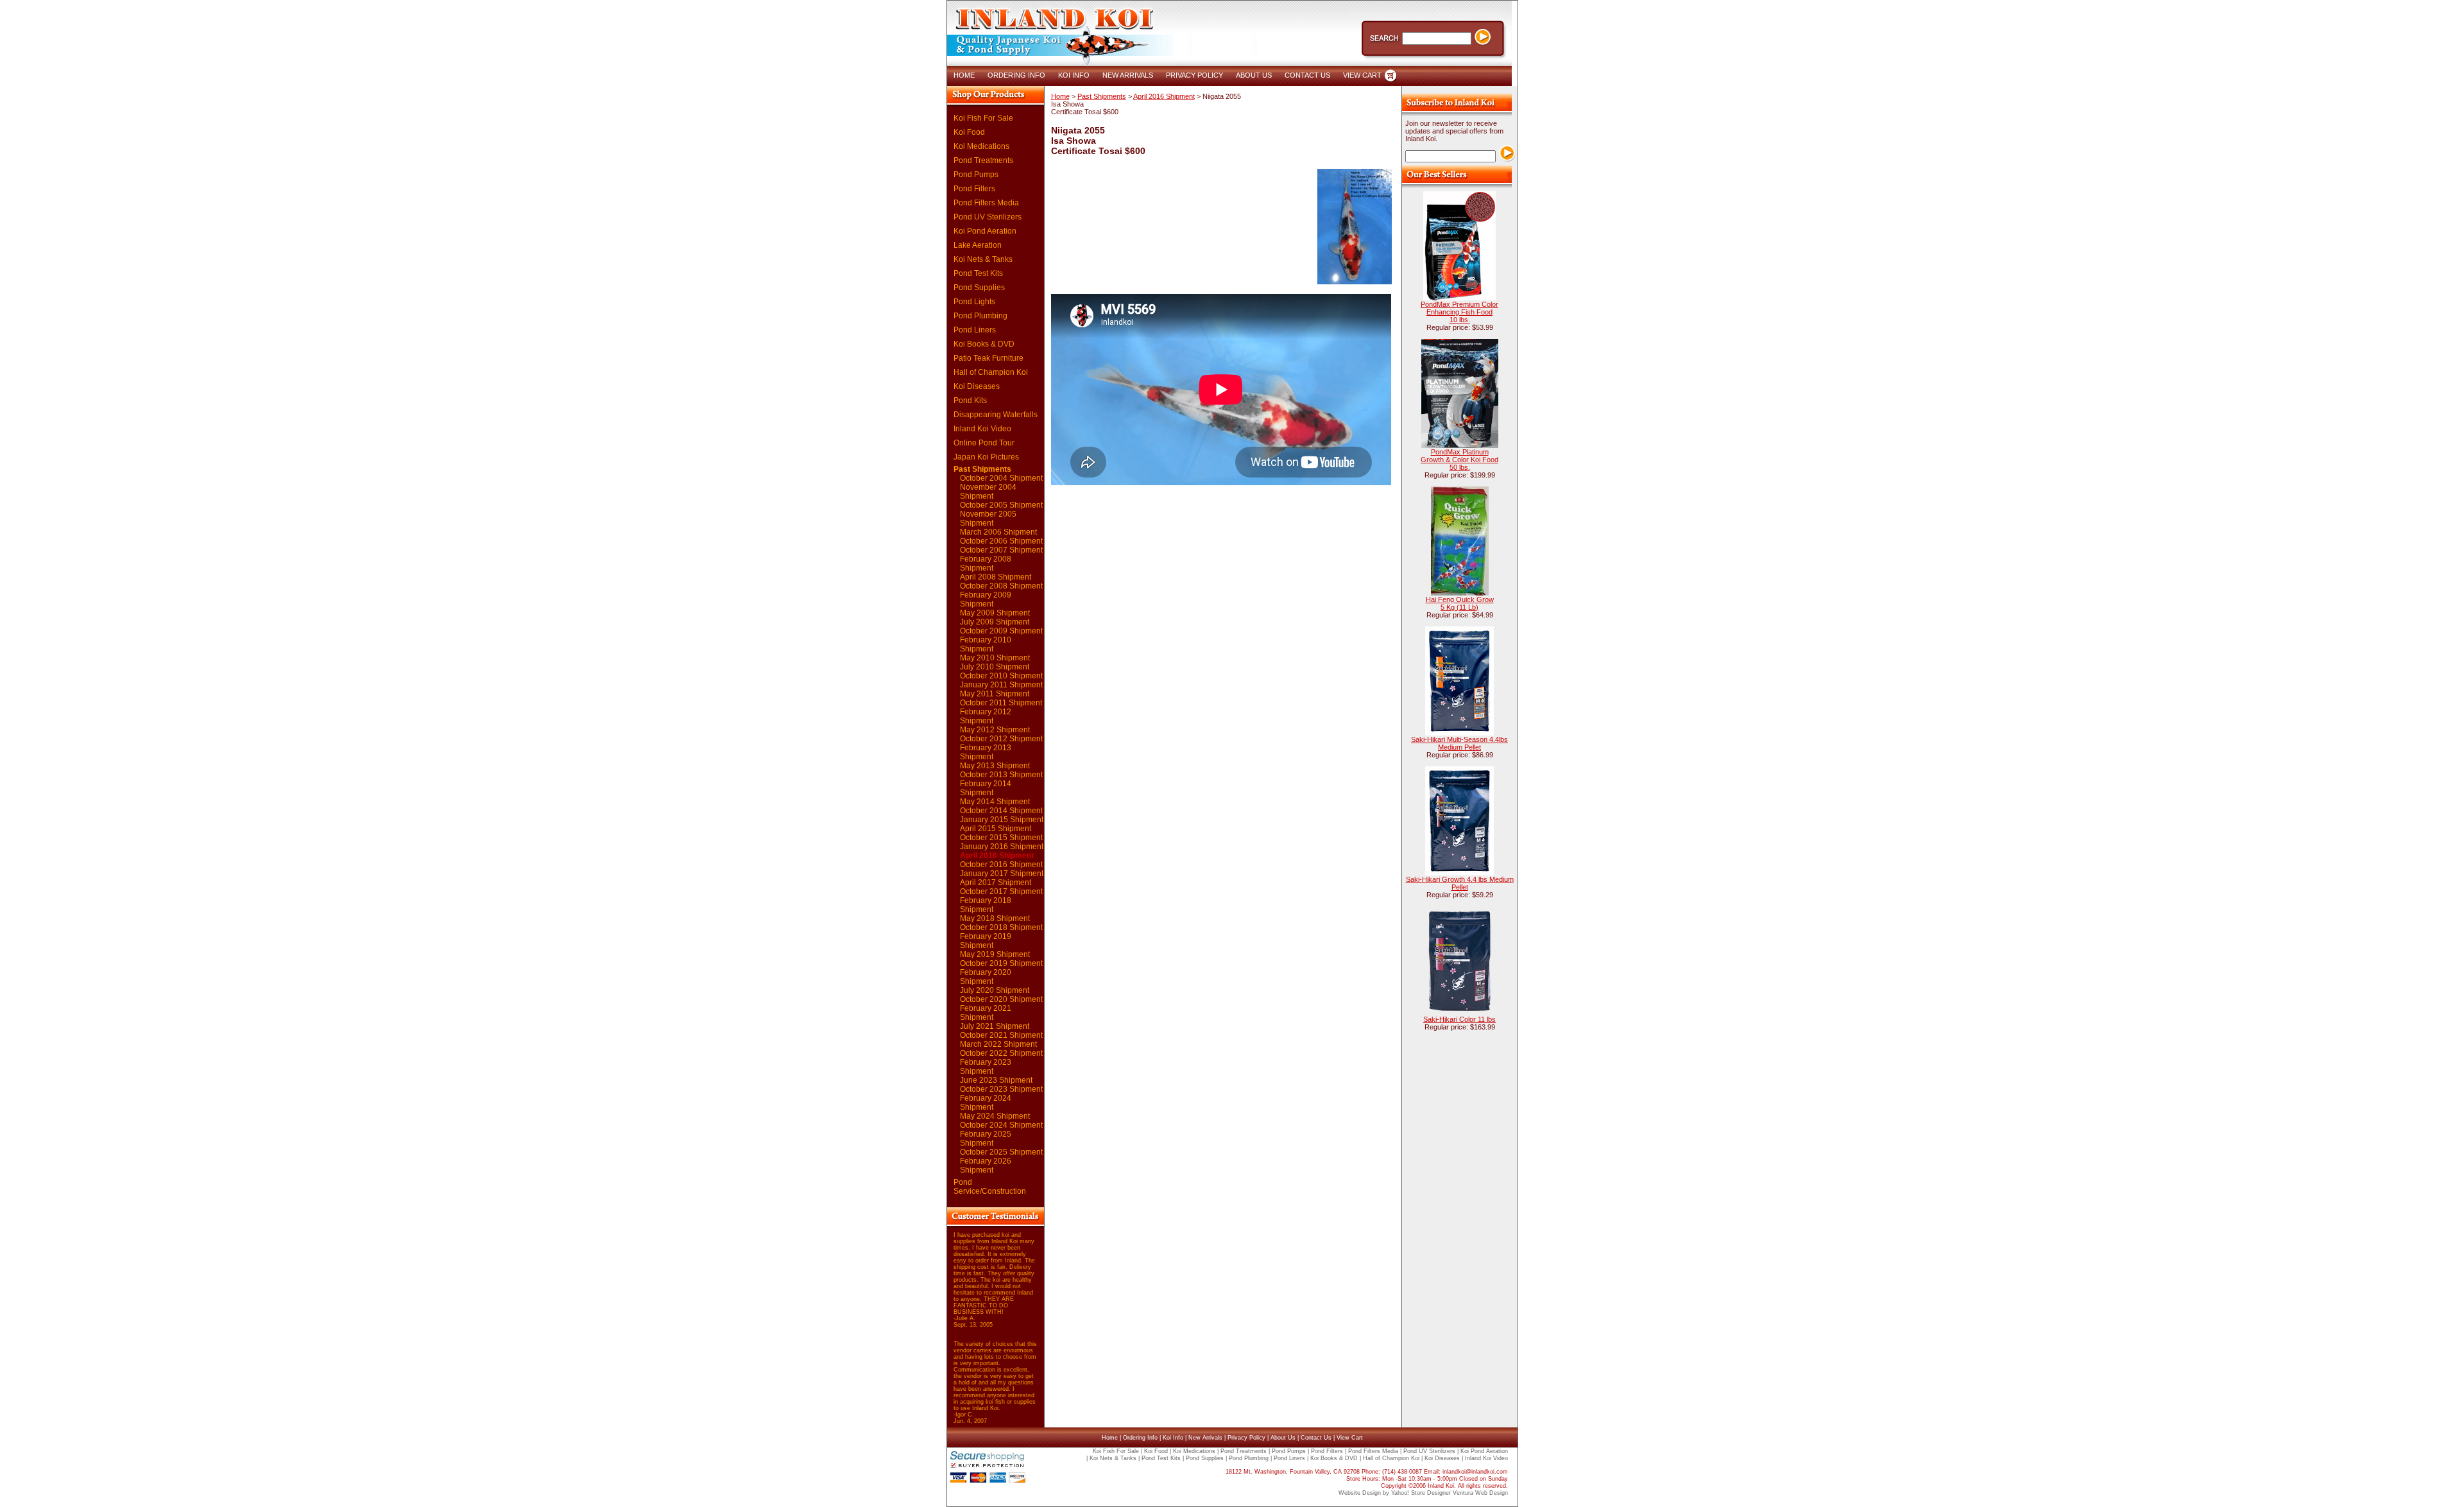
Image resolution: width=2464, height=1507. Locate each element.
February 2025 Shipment (986, 1139)
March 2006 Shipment (998, 532)
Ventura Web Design (1480, 1493)
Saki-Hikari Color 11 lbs (1459, 1019)
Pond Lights (974, 302)
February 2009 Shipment (986, 599)
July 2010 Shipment (995, 667)
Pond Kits (970, 400)
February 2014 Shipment (986, 788)
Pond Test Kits (978, 273)
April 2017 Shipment (996, 883)
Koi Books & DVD (984, 344)
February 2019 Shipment (986, 941)
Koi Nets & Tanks (983, 259)
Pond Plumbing (980, 316)
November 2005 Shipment (988, 519)
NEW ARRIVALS (1128, 75)
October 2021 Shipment (1001, 1035)
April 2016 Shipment (997, 856)
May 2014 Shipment (995, 802)
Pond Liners (975, 330)
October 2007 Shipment (1001, 550)
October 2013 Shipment (1001, 775)
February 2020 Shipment (986, 977)
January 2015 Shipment (1002, 820)
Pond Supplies (979, 288)
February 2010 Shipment (986, 644)
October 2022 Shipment (1001, 1053)
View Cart (1350, 1438)
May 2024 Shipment (995, 1116)
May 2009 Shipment (995, 613)
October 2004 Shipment (1001, 478)
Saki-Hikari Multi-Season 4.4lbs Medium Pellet (1459, 743)
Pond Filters (974, 189)
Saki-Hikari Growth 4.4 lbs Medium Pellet (1460, 883)
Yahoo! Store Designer (1421, 1493)
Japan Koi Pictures (986, 457)
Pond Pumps (976, 175)
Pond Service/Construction (990, 1187)
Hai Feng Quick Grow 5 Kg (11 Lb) (1460, 603)
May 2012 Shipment (995, 730)
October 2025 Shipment (1001, 1152)
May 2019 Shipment (995, 954)
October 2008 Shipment (1001, 586)
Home (1060, 96)
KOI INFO (1074, 75)
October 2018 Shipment (1001, 927)
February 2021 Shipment (986, 1013)
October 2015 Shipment (1001, 838)
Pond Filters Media (986, 203)
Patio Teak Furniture (988, 358)
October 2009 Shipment (1001, 631)
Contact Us (1316, 1438)
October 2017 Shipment (1001, 891)
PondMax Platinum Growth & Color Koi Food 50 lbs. (1459, 460)
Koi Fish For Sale (983, 118)
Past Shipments (982, 469)
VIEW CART (1362, 75)
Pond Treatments (983, 160)
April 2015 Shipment (996, 829)
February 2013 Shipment (986, 752)
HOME (964, 75)
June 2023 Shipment (996, 1080)
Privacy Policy (1246, 1438)
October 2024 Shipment (1001, 1125)
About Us (1283, 1438)
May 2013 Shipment (995, 766)
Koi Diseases (977, 386)
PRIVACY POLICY (1194, 75)
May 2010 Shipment (995, 658)
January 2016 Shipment (1002, 847)
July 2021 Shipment (995, 1026)
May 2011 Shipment (995, 694)
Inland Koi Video (982, 429)
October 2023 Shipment (1001, 1089)
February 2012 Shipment (986, 716)
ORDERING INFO (1016, 75)
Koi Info (1173, 1438)
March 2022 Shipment (998, 1044)
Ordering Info (1140, 1438)
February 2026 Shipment (986, 1166)
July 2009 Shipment (995, 622)
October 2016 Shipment (1001, 865)
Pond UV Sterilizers (988, 217)
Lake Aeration (978, 245)
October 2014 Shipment (1001, 811)
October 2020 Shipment (1001, 999)
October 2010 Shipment (1001, 676)
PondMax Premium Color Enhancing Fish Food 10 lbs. (1459, 312)
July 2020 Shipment (995, 990)
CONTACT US (1307, 75)
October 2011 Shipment (1001, 703)
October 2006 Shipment (1001, 541)
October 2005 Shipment (1001, 505)
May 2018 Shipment (995, 918)
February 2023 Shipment (986, 1067)
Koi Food (969, 132)
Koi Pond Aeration (985, 231)
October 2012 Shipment (1001, 739)
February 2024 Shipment (986, 1103)
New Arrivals (1205, 1438)
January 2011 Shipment (1001, 685)
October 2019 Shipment (1001, 963)
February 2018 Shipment (986, 905)
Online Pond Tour (984, 443)
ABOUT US (1254, 75)
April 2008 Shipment (996, 577)
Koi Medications (981, 146)
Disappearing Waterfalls (996, 415)
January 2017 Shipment (1002, 874)
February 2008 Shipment (986, 564)
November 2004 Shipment (988, 492)
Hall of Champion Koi (991, 372)
